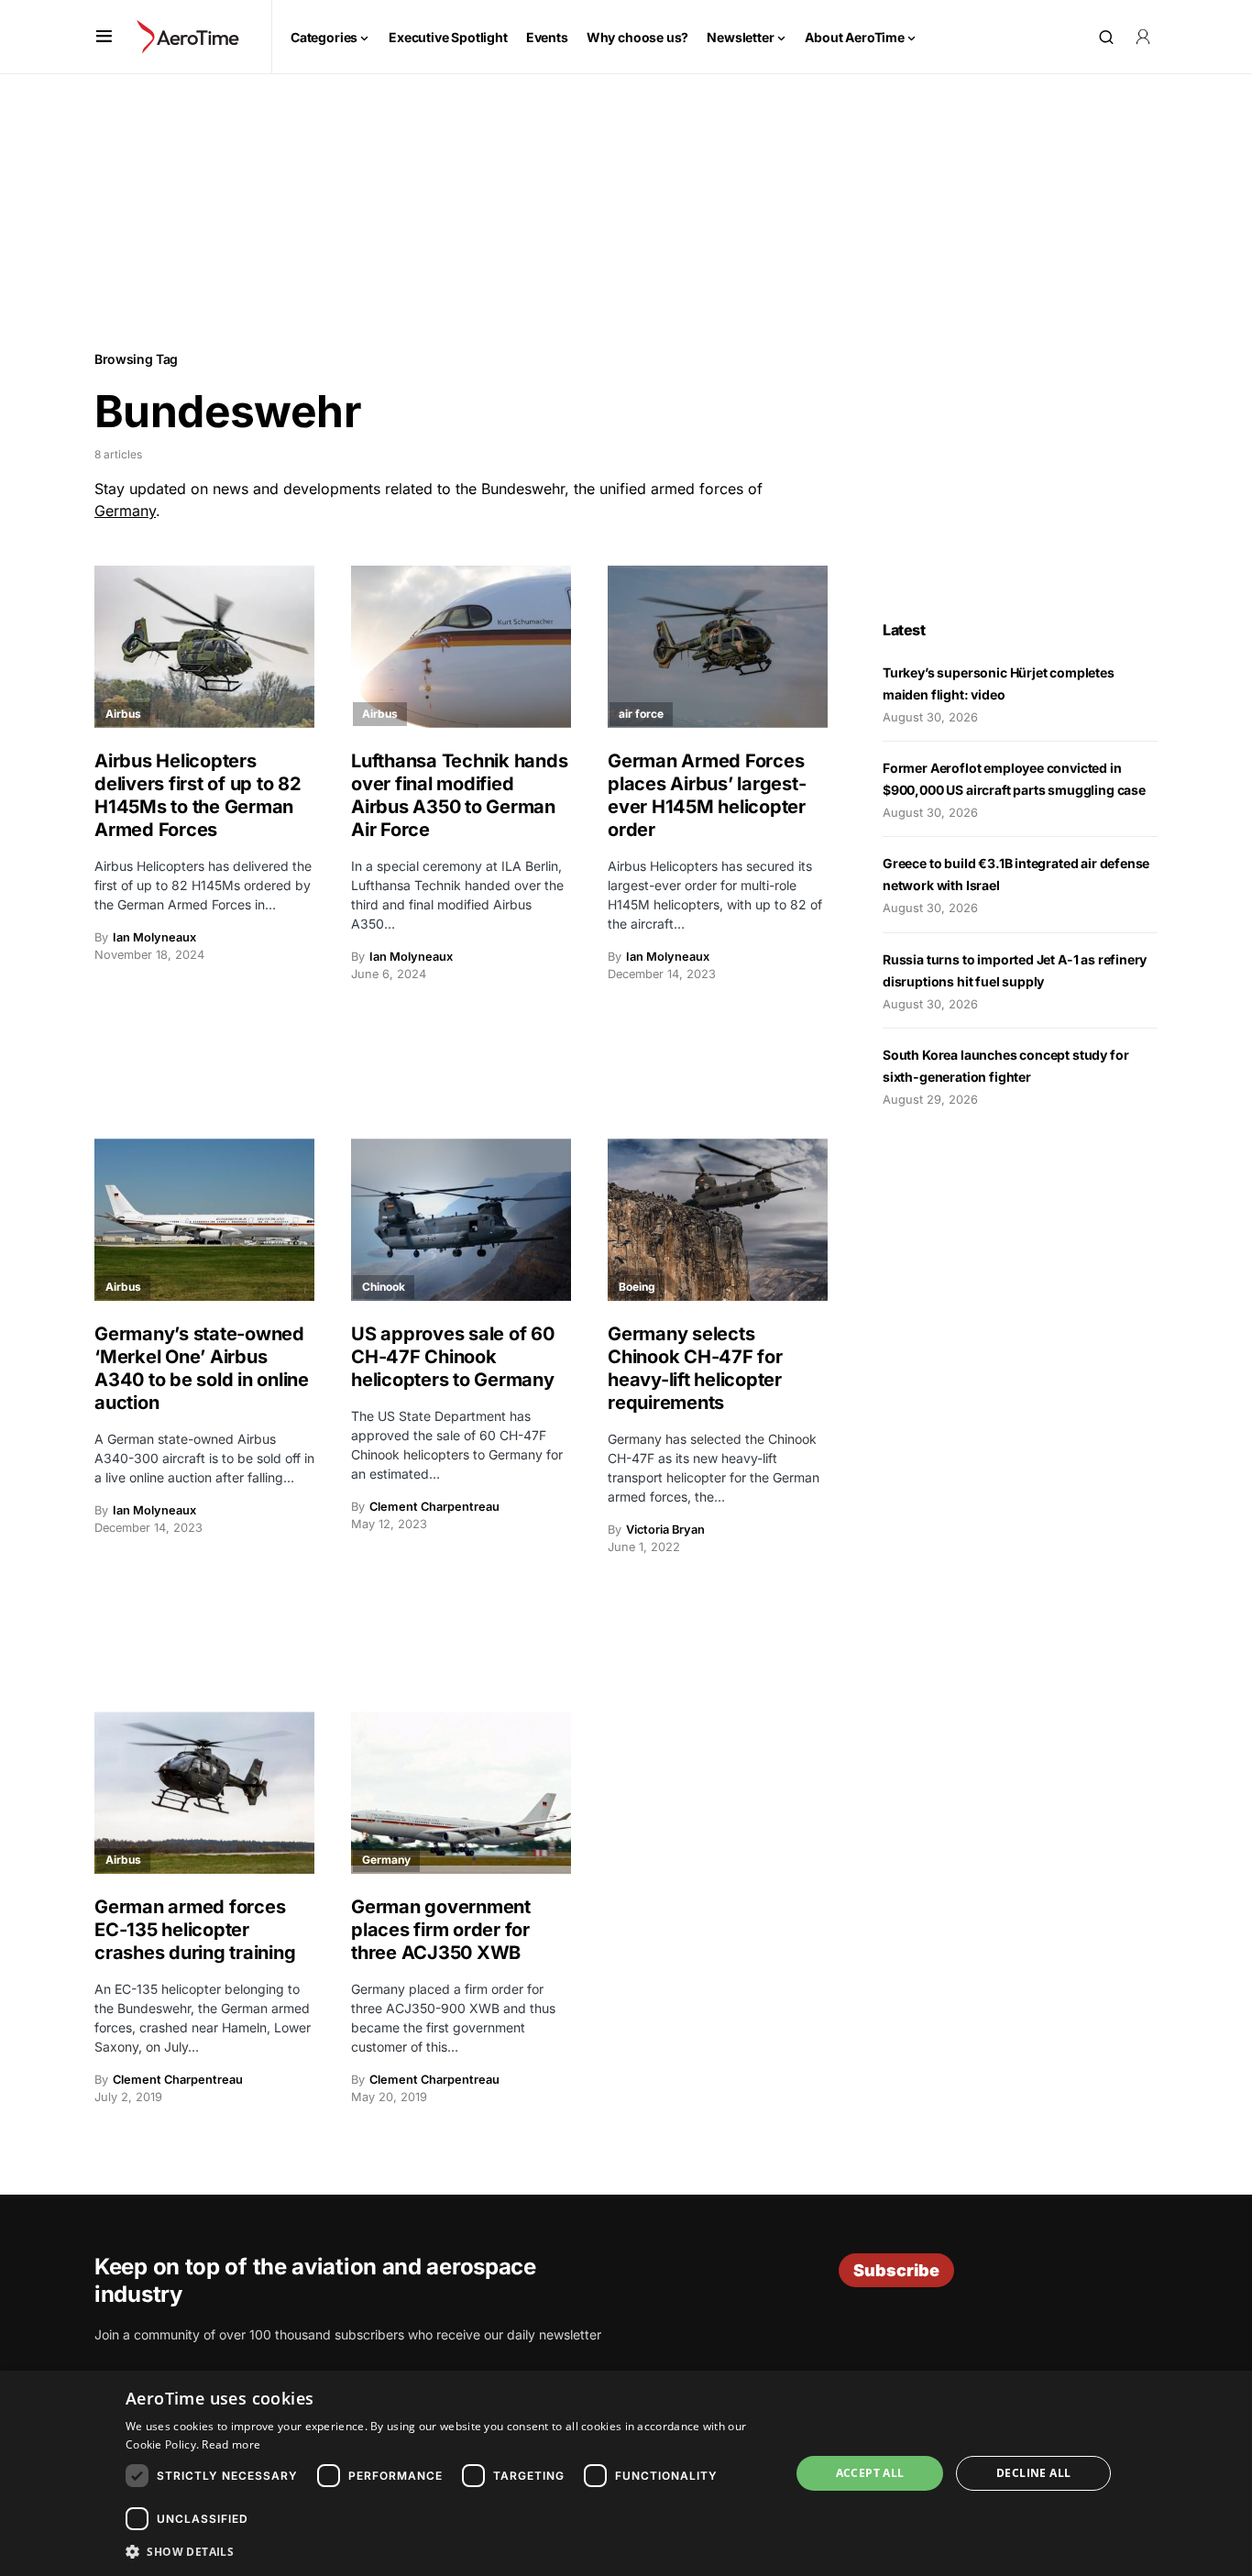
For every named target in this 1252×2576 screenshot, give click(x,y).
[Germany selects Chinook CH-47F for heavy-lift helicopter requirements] (718, 1220)
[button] (104, 37)
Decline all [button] (1033, 2473)
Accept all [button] (870, 2473)
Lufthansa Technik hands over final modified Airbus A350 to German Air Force (459, 795)
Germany (125, 511)
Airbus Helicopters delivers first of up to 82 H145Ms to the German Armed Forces (198, 795)
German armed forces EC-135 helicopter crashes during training (195, 1930)
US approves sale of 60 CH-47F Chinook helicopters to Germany (453, 1357)
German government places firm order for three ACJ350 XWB (441, 1930)
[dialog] (626, 2473)
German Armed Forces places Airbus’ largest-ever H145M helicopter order (707, 795)
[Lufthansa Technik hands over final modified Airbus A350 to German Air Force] (461, 647)
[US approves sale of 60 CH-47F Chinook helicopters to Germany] (461, 1220)
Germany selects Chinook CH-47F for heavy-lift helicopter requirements (695, 1368)
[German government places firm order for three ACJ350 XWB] (461, 1793)
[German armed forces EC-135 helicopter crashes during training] (204, 1793)
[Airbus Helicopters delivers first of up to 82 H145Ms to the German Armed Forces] (204, 647)
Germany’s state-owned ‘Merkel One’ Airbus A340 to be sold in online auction (202, 1368)
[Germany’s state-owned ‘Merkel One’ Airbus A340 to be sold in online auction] (204, 1220)
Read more (231, 2444)
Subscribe (896, 2270)
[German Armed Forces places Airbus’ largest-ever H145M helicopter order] (718, 647)
